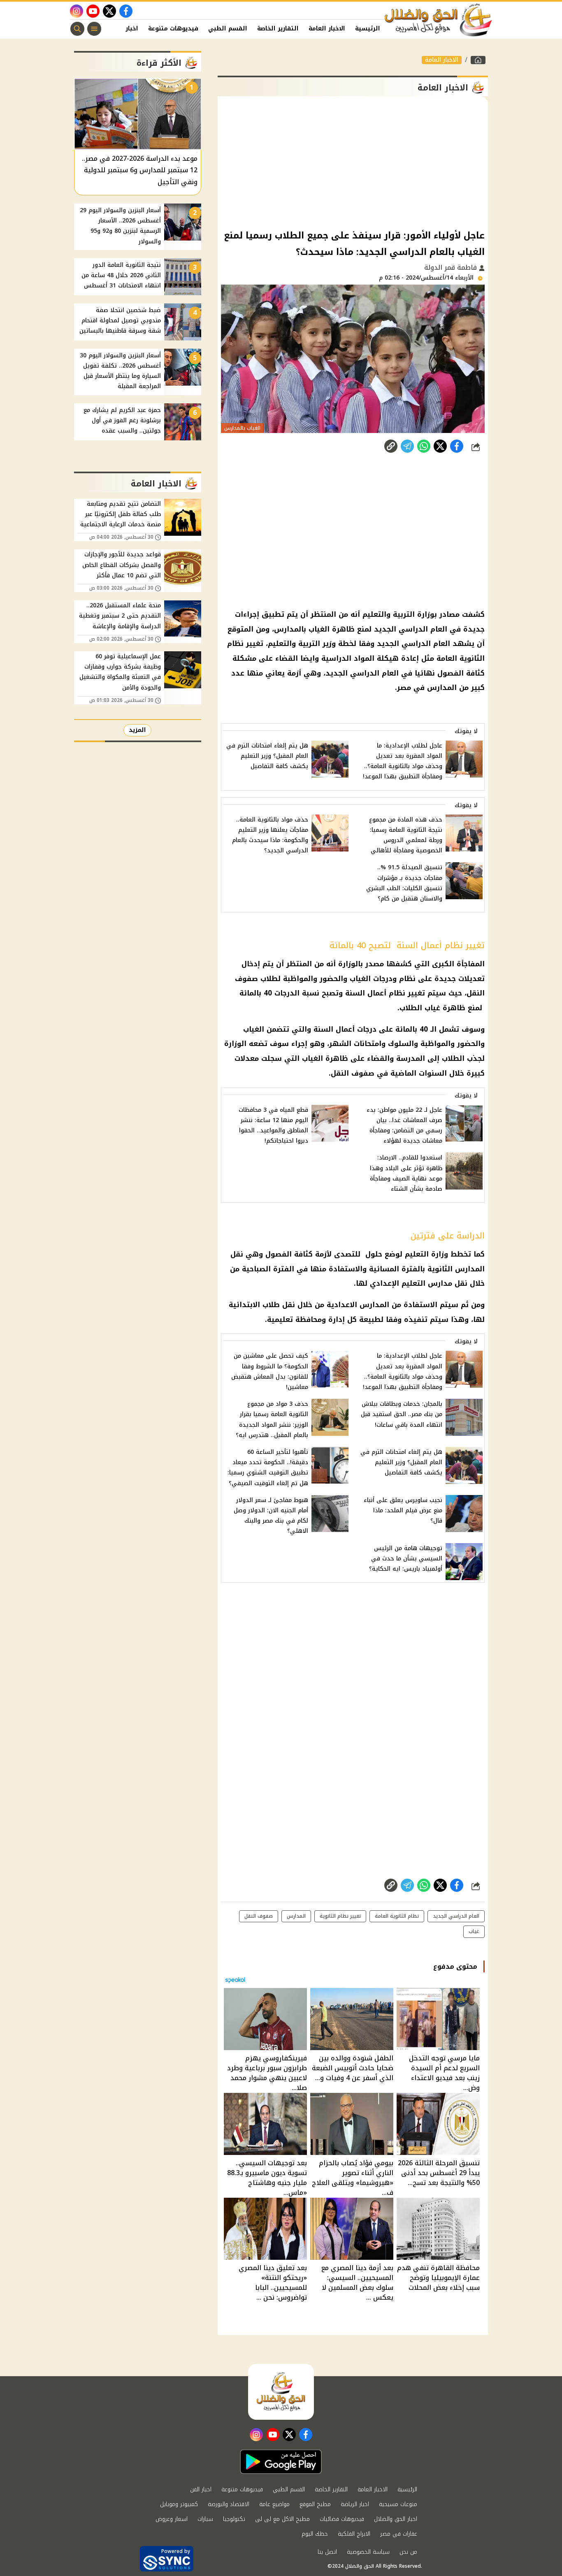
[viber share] (407, 446)
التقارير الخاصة (278, 29)
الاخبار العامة (327, 29)
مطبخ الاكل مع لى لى (282, 2519)
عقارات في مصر (399, 2534)
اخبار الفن (124, 29)
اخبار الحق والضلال (396, 2519)
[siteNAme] (439, 20)
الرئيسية (368, 29)
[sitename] (281, 2392)
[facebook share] (457, 446)
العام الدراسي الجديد (456, 1916)
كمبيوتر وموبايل (179, 2504)
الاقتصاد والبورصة (229, 2504)
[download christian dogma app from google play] (281, 2462)
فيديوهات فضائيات (342, 2519)
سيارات (205, 2519)
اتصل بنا (327, 2552)
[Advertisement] (353, 162)
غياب (474, 1931)
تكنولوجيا (234, 2519)
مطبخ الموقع (315, 2504)
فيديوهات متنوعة (173, 29)
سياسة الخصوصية (368, 2552)
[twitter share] (440, 446)
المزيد (137, 730)
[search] (77, 29)
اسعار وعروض (172, 2519)
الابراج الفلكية (354, 2534)
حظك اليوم (315, 2534)
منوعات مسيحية (398, 2504)
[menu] (94, 29)
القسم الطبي (228, 29)
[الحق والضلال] (478, 60)
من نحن (408, 2552)
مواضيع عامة (274, 2504)
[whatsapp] (391, 446)
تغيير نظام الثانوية (340, 1916)
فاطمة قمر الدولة (452, 267)
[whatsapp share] (424, 446)
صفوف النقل (259, 1916)
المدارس (296, 1916)
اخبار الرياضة (355, 2504)
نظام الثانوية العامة (397, 1916)
